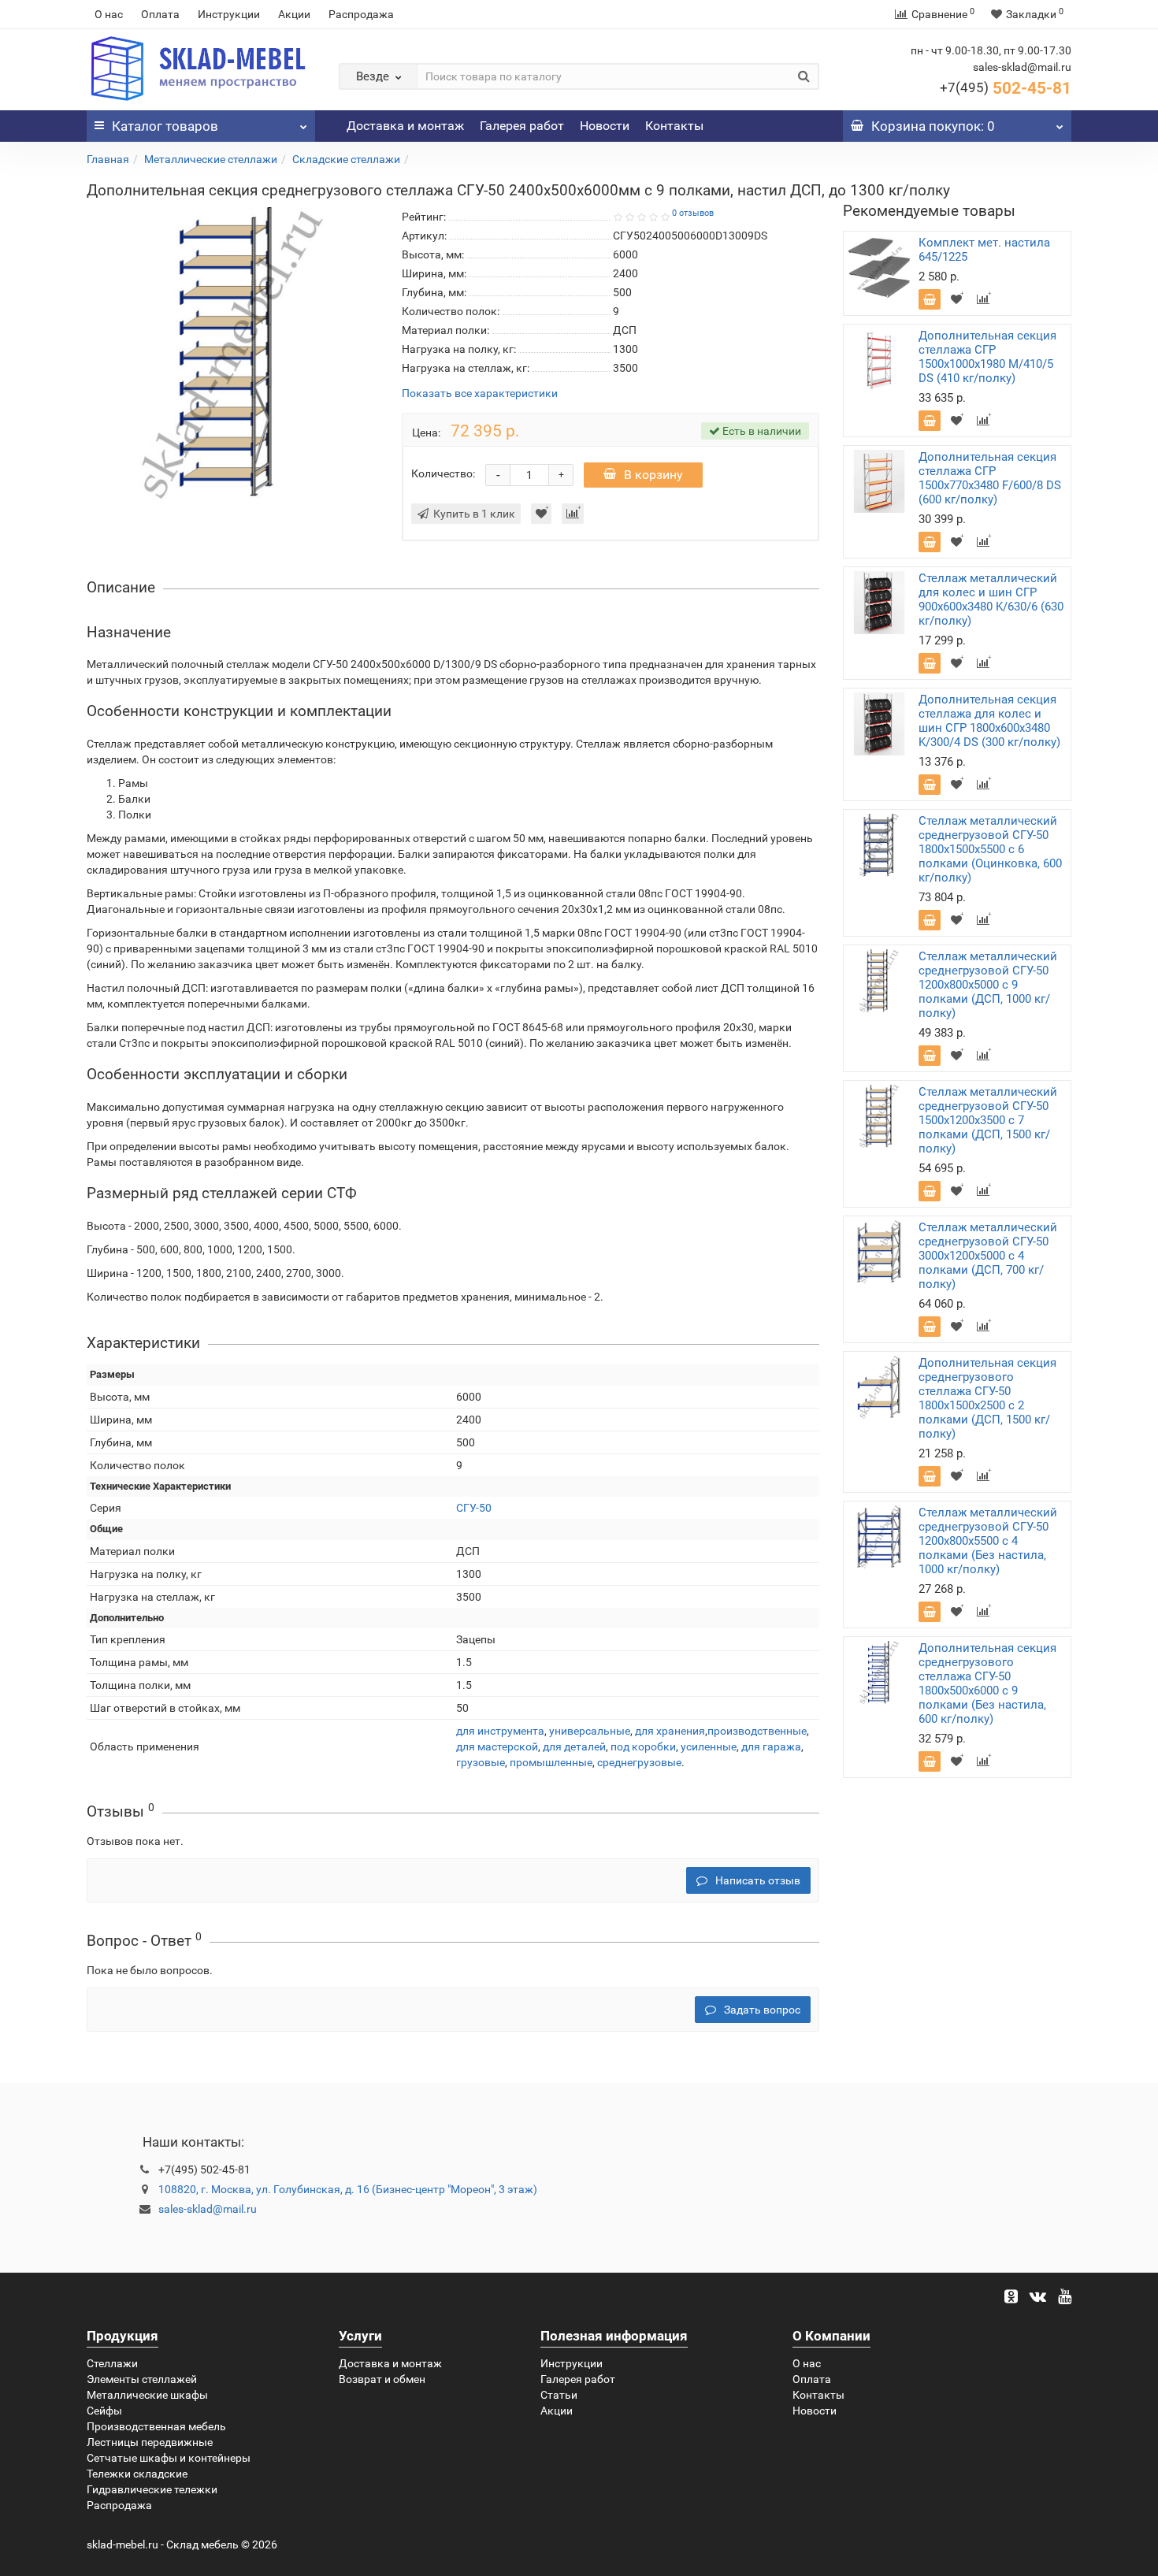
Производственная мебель (156, 2426)
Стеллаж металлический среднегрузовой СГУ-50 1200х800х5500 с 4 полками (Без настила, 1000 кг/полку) (988, 1541)
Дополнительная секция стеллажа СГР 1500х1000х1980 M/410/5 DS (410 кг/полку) (987, 357)
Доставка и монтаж (405, 126)
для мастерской (497, 1746)
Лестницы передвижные (150, 2442)
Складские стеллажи (346, 159)
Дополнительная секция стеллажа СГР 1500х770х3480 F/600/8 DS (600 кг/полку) (990, 478)
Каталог (165, 126)
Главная (108, 159)
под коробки (643, 1746)
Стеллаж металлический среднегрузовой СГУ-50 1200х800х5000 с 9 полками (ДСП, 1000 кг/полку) (988, 985)
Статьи (559, 2395)
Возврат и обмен (382, 2379)
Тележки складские (137, 2474)
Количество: (443, 473)
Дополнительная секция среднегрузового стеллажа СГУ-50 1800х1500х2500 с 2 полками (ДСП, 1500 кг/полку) (987, 1398)
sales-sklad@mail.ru (208, 2209)
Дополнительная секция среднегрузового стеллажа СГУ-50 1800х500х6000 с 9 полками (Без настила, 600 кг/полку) (987, 1683)
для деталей (574, 1746)
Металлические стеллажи (211, 159)
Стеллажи (112, 2363)
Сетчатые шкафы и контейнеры (169, 2458)
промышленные (551, 1762)
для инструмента (500, 1731)
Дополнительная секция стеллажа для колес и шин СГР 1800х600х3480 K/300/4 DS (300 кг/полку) (989, 721)
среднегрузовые (639, 1762)
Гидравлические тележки (152, 2489)
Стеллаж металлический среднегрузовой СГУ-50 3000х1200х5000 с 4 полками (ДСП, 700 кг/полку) (988, 1256)
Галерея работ (522, 126)
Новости (605, 126)
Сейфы (104, 2411)
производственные (757, 1731)
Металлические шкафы (147, 2395)
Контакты (674, 126)
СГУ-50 (474, 1508)
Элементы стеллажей (142, 2379)
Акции (294, 14)
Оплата (160, 14)
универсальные (590, 1731)
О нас (109, 14)
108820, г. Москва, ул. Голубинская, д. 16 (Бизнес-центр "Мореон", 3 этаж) (348, 2189)
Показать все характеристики (480, 393)
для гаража (771, 1746)
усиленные (709, 1746)
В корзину (653, 475)
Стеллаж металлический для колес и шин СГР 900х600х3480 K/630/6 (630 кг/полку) (991, 599)
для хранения (670, 1731)
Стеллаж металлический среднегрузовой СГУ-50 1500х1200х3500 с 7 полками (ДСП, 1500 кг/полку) (988, 1120)
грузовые (481, 1762)
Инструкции (229, 14)
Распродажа (361, 14)
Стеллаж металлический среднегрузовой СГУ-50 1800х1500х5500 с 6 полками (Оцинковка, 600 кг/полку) (990, 849)
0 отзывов (693, 213)
